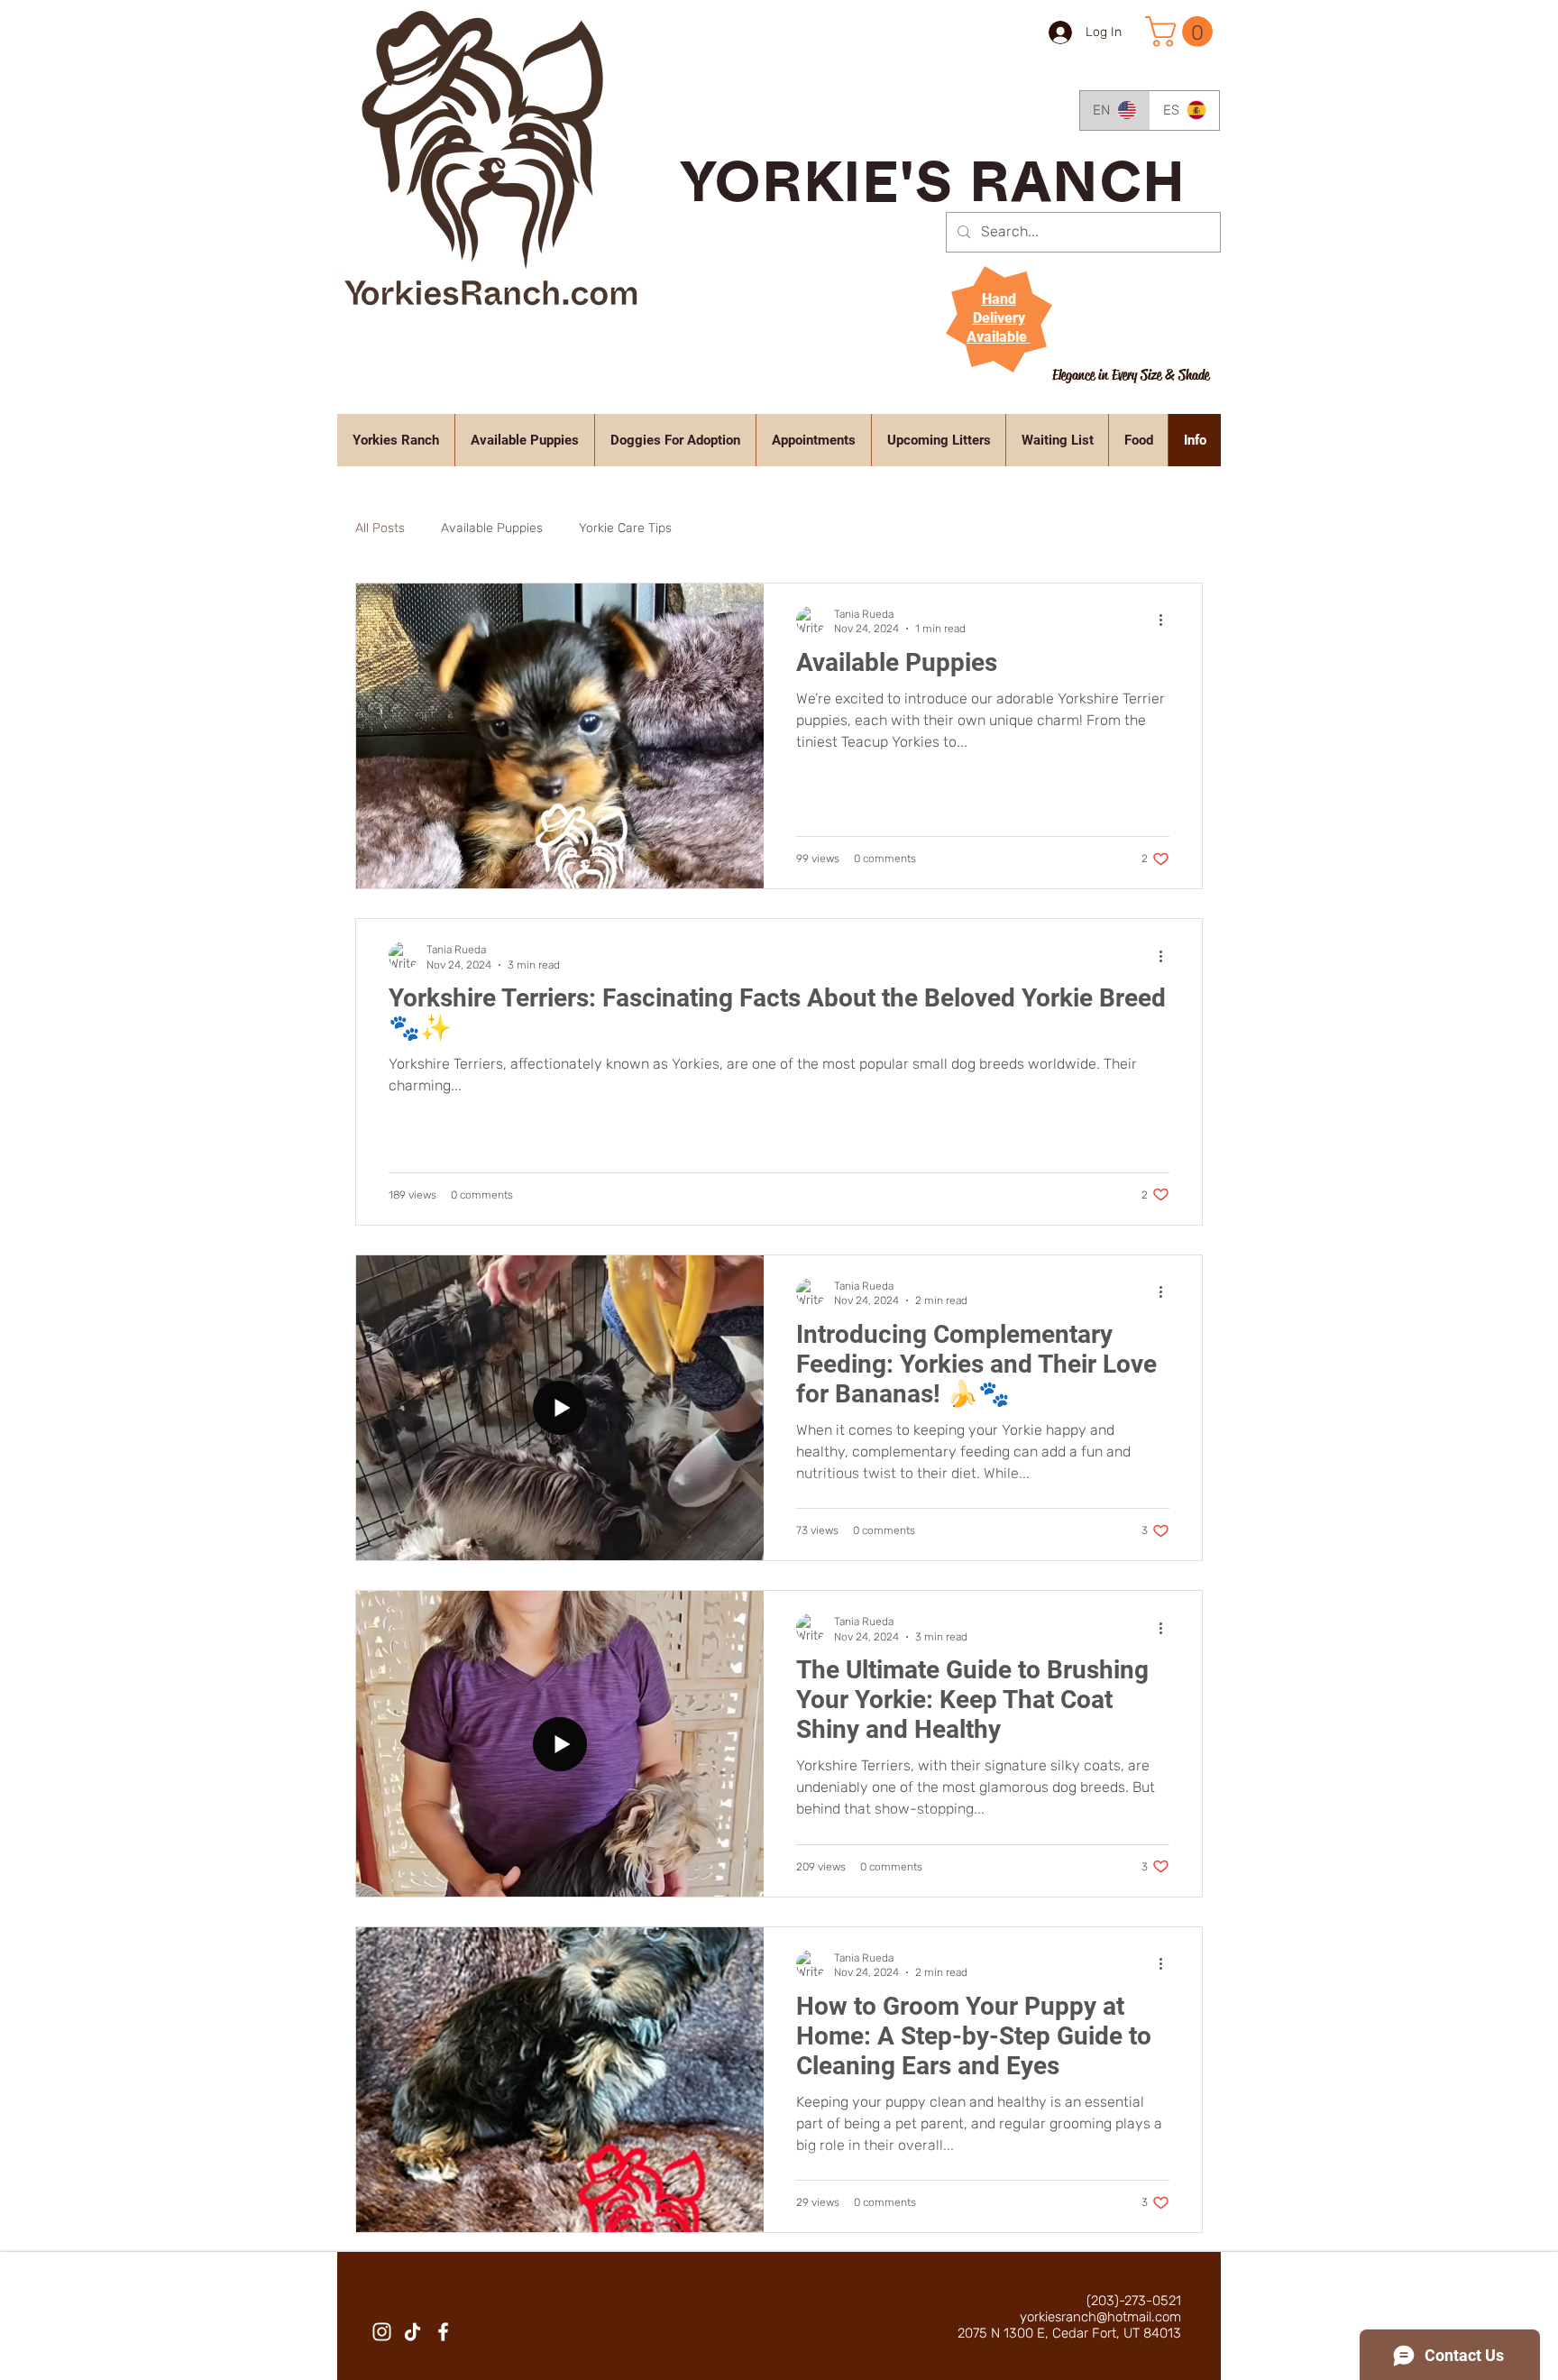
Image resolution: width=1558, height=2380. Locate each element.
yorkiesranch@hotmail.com (1100, 2317)
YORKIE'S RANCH (934, 192)
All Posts (380, 528)
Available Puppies (492, 528)
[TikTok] (412, 2332)
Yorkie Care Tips (625, 528)
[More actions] (1167, 620)
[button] (1182, 32)
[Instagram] (382, 2332)
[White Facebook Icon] (443, 2332)
